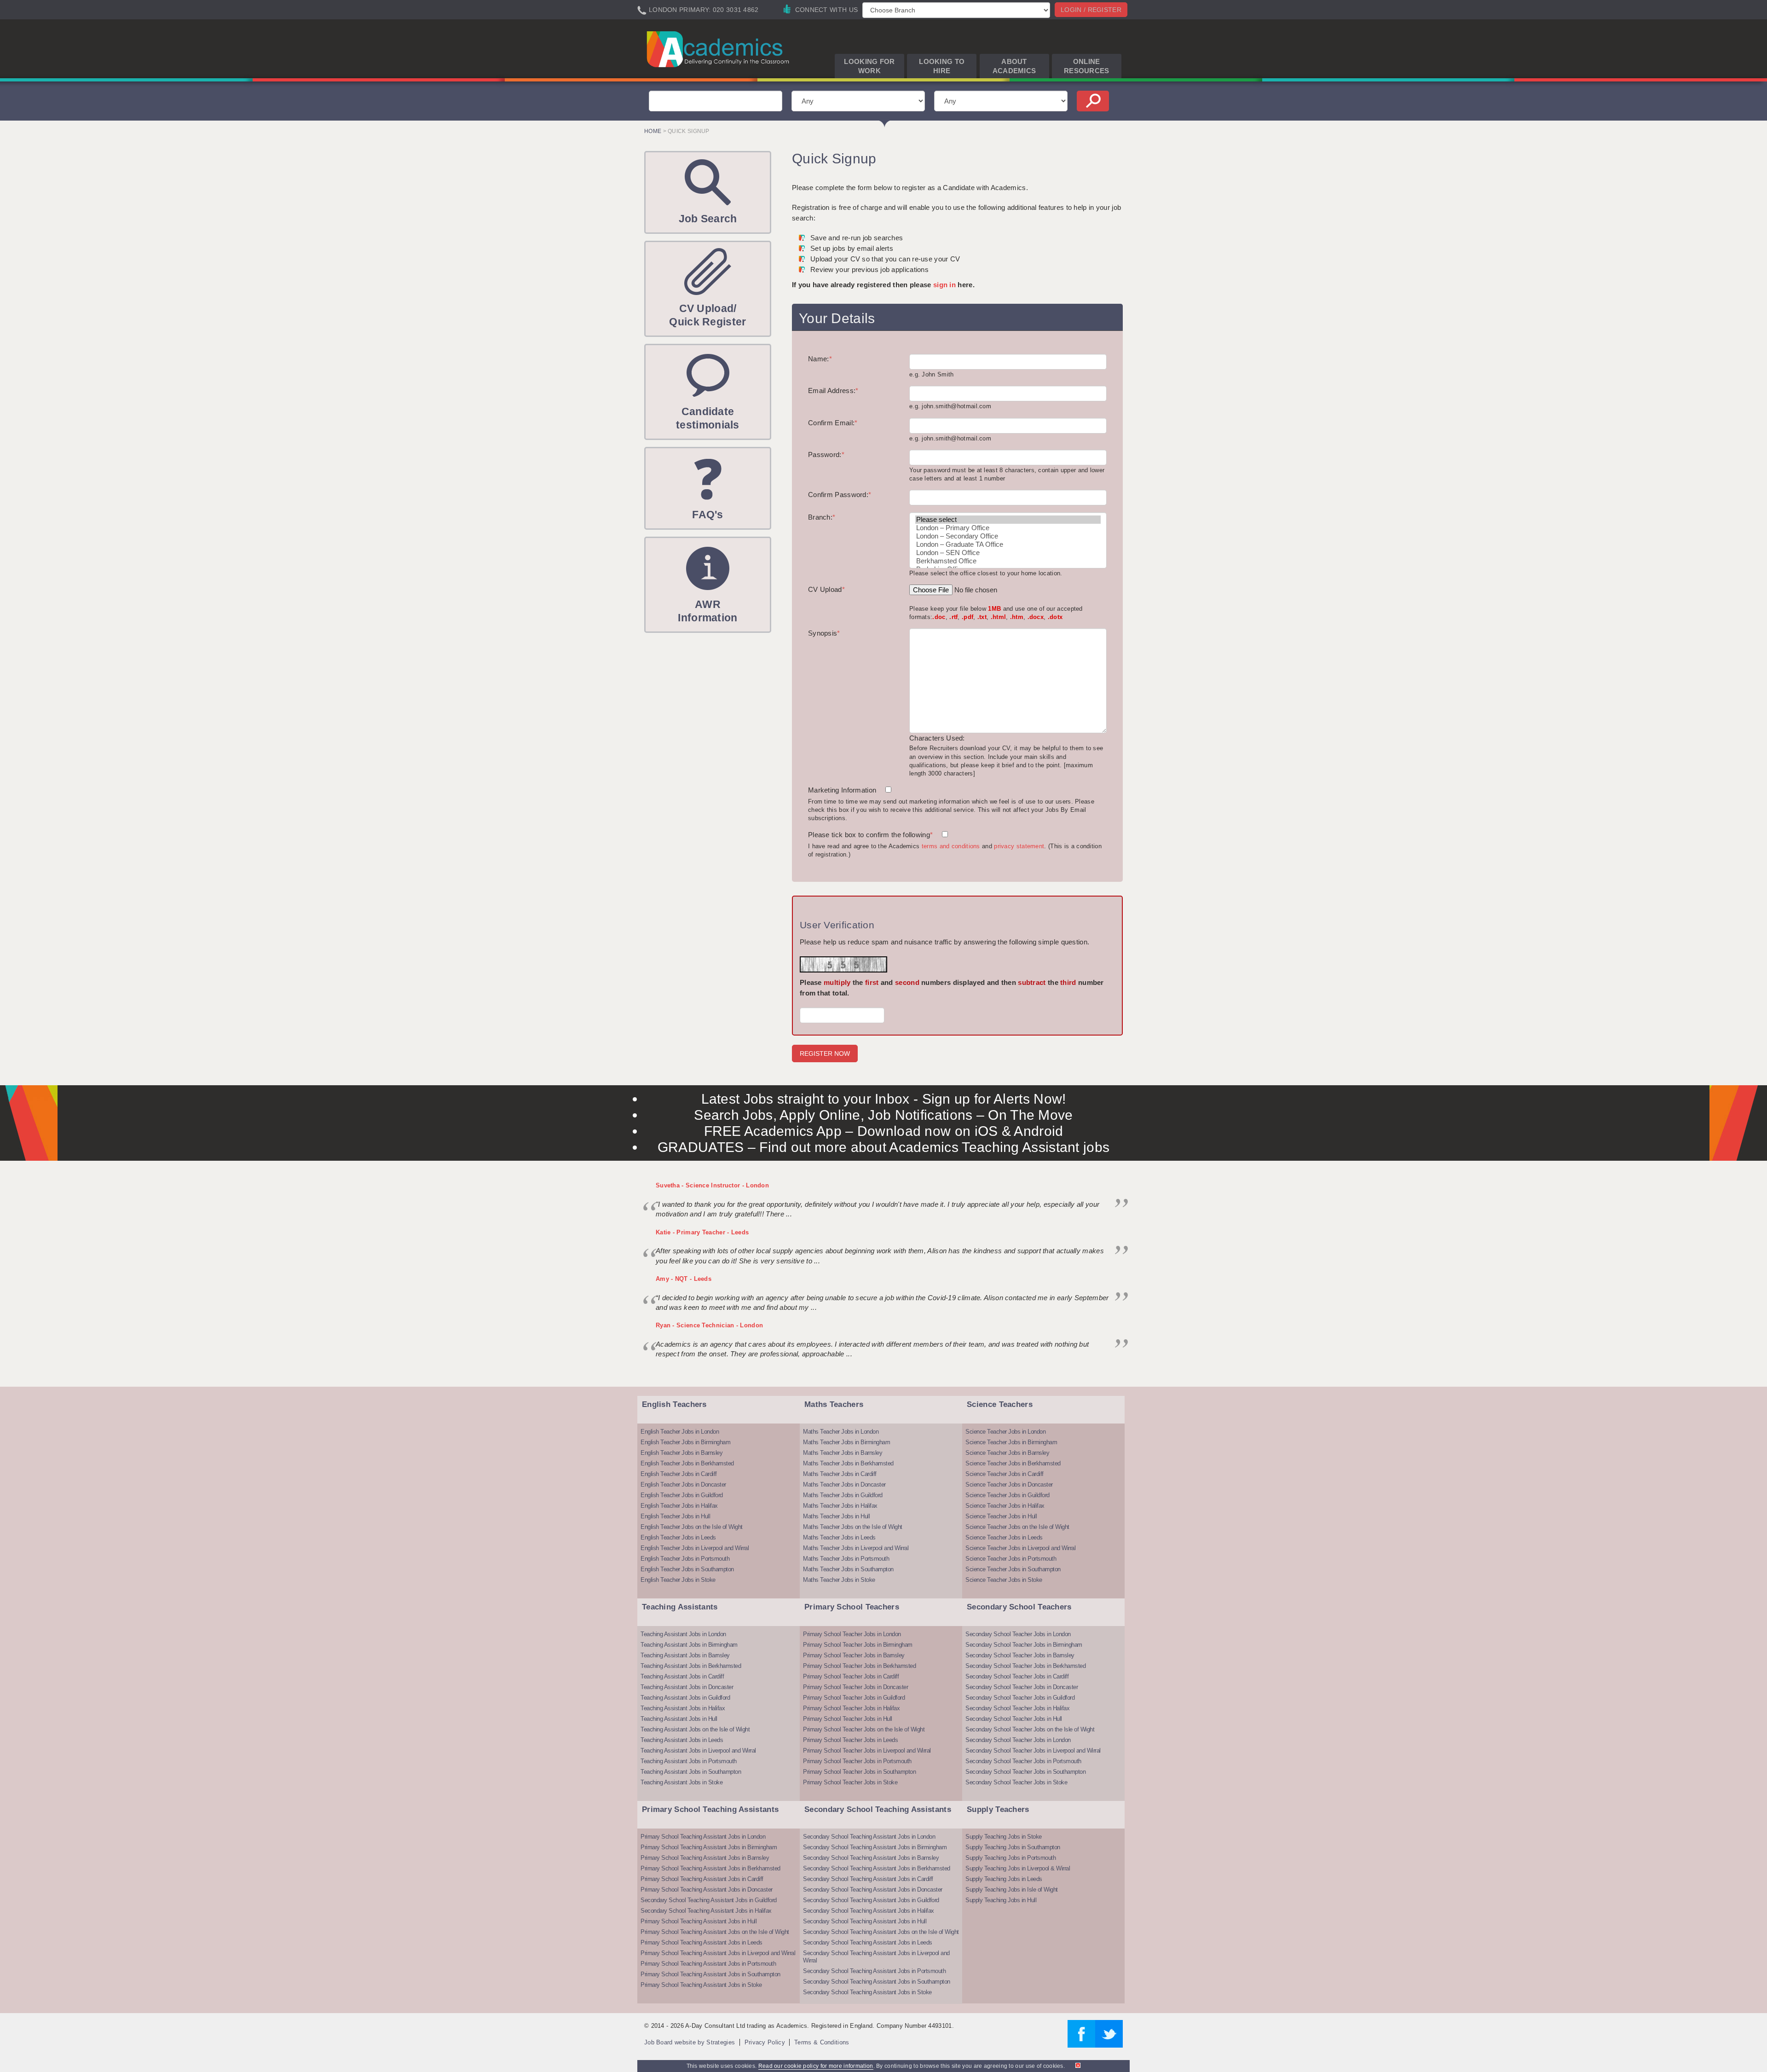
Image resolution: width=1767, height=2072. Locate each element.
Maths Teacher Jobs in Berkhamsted (848, 1463)
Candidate (708, 418)
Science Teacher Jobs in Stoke (1004, 1580)
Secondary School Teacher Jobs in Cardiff (1017, 1676)
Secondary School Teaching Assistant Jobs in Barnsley (871, 1858)
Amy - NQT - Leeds (684, 1279)
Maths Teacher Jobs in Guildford (843, 1495)
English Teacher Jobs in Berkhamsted (687, 1463)
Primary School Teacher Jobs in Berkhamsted (859, 1666)
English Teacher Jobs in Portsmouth (685, 1559)
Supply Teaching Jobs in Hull (1001, 1900)
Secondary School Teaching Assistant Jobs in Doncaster (873, 1890)
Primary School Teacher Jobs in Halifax (851, 1708)
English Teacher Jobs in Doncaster (683, 1485)
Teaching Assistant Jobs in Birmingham (689, 1645)
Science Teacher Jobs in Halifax (1005, 1506)
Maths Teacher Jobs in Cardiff (840, 1474)
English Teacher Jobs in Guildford (682, 1495)
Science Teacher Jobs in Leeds (1004, 1537)
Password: (826, 454)
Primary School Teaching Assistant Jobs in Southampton (710, 1974)
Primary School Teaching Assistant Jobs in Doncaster (707, 1890)
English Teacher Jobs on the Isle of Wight (692, 1527)
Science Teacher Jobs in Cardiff (1005, 1474)
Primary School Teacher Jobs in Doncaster (855, 1687)
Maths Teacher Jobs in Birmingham (846, 1442)
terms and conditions (951, 846)
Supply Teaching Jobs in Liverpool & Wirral (1018, 1868)
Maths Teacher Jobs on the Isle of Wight (853, 1527)
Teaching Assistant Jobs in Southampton (691, 1772)
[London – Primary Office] (1008, 528)
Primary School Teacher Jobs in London (852, 1634)
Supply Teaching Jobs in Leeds (1004, 1879)
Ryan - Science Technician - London (709, 1325)
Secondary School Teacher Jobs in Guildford (1020, 1698)
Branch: (822, 517)
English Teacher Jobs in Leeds (678, 1537)
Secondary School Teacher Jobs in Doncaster (1022, 1687)
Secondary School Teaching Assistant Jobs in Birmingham (875, 1847)
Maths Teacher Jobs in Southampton (848, 1569)
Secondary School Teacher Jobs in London (1018, 1634)
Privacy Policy (765, 2042)
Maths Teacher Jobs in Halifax (840, 1506)
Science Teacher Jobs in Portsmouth (1011, 1559)
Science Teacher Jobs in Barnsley (1007, 1453)
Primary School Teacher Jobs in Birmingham (858, 1645)
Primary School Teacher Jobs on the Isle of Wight (864, 1729)
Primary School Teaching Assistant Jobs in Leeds (702, 1942)
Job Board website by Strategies (690, 2042)
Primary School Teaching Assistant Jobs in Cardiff (702, 1879)
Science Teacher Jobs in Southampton (1013, 1569)
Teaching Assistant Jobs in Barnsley (685, 1655)
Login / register (1091, 10)
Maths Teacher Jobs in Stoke (839, 1580)
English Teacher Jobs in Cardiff (679, 1474)
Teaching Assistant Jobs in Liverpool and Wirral (698, 1751)
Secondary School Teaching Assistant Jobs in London (869, 1837)
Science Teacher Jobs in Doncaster (1009, 1485)
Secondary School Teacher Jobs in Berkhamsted (1025, 1666)
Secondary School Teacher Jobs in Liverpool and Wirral (1033, 1751)
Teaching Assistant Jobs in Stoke (681, 1782)
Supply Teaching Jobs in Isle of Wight (1012, 1890)
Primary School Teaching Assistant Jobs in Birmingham (709, 1847)
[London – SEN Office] (1008, 553)
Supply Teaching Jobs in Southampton (1013, 1847)
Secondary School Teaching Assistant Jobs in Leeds (868, 1942)
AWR (707, 611)
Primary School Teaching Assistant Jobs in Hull (699, 1921)
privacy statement (1019, 846)
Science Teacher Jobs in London (1005, 1432)
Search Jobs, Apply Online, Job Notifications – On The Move (883, 1115)
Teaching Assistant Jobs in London (683, 1634)
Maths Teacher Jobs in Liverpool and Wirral (856, 1548)
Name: (820, 359)
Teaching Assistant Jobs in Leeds (682, 1740)
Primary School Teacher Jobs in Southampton (859, 1772)
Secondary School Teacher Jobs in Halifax (1017, 1708)
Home (653, 131)
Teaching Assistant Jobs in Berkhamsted (691, 1666)
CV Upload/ (707, 315)
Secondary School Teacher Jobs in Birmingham (1024, 1645)
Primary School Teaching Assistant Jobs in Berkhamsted (710, 1868)
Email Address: (833, 391)
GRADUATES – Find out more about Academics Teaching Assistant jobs (884, 1147)
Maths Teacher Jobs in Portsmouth (846, 1559)
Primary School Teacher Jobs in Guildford (854, 1698)
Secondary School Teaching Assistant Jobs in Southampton (877, 1982)
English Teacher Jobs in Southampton (687, 1569)
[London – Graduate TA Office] (1008, 544)
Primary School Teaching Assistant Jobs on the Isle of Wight (715, 1932)
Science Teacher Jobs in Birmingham (1011, 1442)
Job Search (708, 219)
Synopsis (824, 633)
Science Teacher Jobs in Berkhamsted (1013, 1463)
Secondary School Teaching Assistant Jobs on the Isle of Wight (881, 1932)
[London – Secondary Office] (1008, 536)
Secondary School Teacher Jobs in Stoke (1016, 1782)
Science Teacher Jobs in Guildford (1008, 1495)
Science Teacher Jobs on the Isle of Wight (1017, 1527)
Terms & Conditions (822, 2042)
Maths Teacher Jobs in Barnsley (843, 1453)
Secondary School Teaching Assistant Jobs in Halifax (706, 1911)
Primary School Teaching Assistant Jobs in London (703, 1837)
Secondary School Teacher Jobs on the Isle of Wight (1030, 1729)
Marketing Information (842, 790)
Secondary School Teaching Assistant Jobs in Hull (865, 1921)
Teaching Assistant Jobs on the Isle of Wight (695, 1729)
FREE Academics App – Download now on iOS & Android (884, 1131)
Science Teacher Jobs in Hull (1001, 1516)
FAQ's (708, 515)
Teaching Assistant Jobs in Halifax (683, 1708)
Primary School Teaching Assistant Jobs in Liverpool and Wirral (718, 1953)
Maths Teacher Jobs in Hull (836, 1516)
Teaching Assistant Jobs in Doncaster (687, 1687)
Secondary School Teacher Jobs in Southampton (1025, 1772)
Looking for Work (869, 66)
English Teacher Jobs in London (680, 1432)
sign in (944, 285)
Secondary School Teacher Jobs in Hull (1014, 1719)
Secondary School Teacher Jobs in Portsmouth (1023, 1761)
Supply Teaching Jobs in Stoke (1004, 1837)
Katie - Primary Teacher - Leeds (702, 1232)
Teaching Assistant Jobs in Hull (679, 1719)
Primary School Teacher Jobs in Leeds (850, 1740)
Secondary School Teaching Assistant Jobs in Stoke (867, 1992)
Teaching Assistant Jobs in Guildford (685, 1698)
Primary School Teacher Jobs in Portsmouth (857, 1761)
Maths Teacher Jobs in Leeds (839, 1537)
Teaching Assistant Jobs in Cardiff (682, 1676)
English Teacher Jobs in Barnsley (681, 1453)
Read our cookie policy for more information (816, 2066)
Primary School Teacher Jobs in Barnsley (854, 1655)
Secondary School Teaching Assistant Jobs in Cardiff (868, 1879)
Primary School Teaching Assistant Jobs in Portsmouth (708, 1964)
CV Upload (826, 589)
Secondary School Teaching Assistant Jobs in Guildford (709, 1900)
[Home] (719, 49)
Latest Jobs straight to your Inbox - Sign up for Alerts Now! (884, 1099)
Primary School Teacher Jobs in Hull (848, 1719)
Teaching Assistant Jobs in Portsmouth (689, 1761)
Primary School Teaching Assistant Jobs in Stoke (701, 1985)
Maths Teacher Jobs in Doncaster (844, 1485)
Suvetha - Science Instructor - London (712, 1185)
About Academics (1014, 66)
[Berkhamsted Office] (1008, 561)
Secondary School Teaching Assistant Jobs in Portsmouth (874, 1971)
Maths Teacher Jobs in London (841, 1432)
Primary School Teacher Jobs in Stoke (850, 1782)
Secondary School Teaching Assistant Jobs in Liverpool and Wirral (876, 1957)
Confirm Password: (840, 495)
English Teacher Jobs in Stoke (678, 1580)
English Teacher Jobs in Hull (675, 1516)
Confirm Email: (833, 423)
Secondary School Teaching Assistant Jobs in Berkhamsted (877, 1868)
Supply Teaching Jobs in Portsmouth (1011, 1858)
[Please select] (1008, 520)
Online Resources (1087, 66)
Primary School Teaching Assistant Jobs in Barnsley (705, 1858)
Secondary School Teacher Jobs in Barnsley (1020, 1655)
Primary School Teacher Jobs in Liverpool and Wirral (867, 1751)
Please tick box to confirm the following (870, 835)
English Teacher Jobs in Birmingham (685, 1442)
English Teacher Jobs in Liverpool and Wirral (695, 1548)
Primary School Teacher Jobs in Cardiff (851, 1676)
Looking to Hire (942, 66)
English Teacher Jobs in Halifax (679, 1506)
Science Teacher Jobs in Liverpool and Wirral (1020, 1548)
